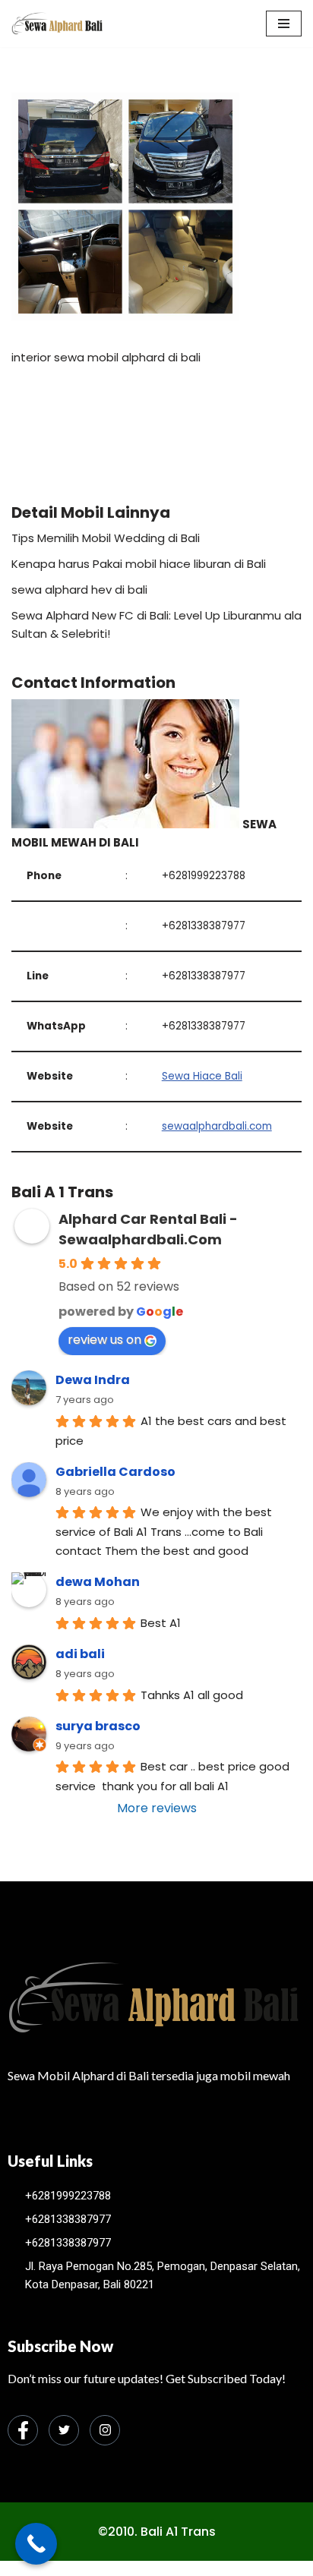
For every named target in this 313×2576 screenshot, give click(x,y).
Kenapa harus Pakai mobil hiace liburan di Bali (139, 564)
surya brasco (98, 1726)
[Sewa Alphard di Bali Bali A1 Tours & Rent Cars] (57, 24)
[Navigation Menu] (284, 24)
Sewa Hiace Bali (202, 1076)
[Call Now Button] (36, 2544)
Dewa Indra (93, 1380)
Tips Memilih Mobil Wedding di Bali (106, 538)
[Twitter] (64, 2430)
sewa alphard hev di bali (79, 590)
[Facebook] (23, 2430)
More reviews (157, 1808)
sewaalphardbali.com (217, 1126)
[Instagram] (105, 2430)
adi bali (80, 1654)
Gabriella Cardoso (115, 1472)
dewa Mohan (98, 1582)
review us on (104, 1340)
